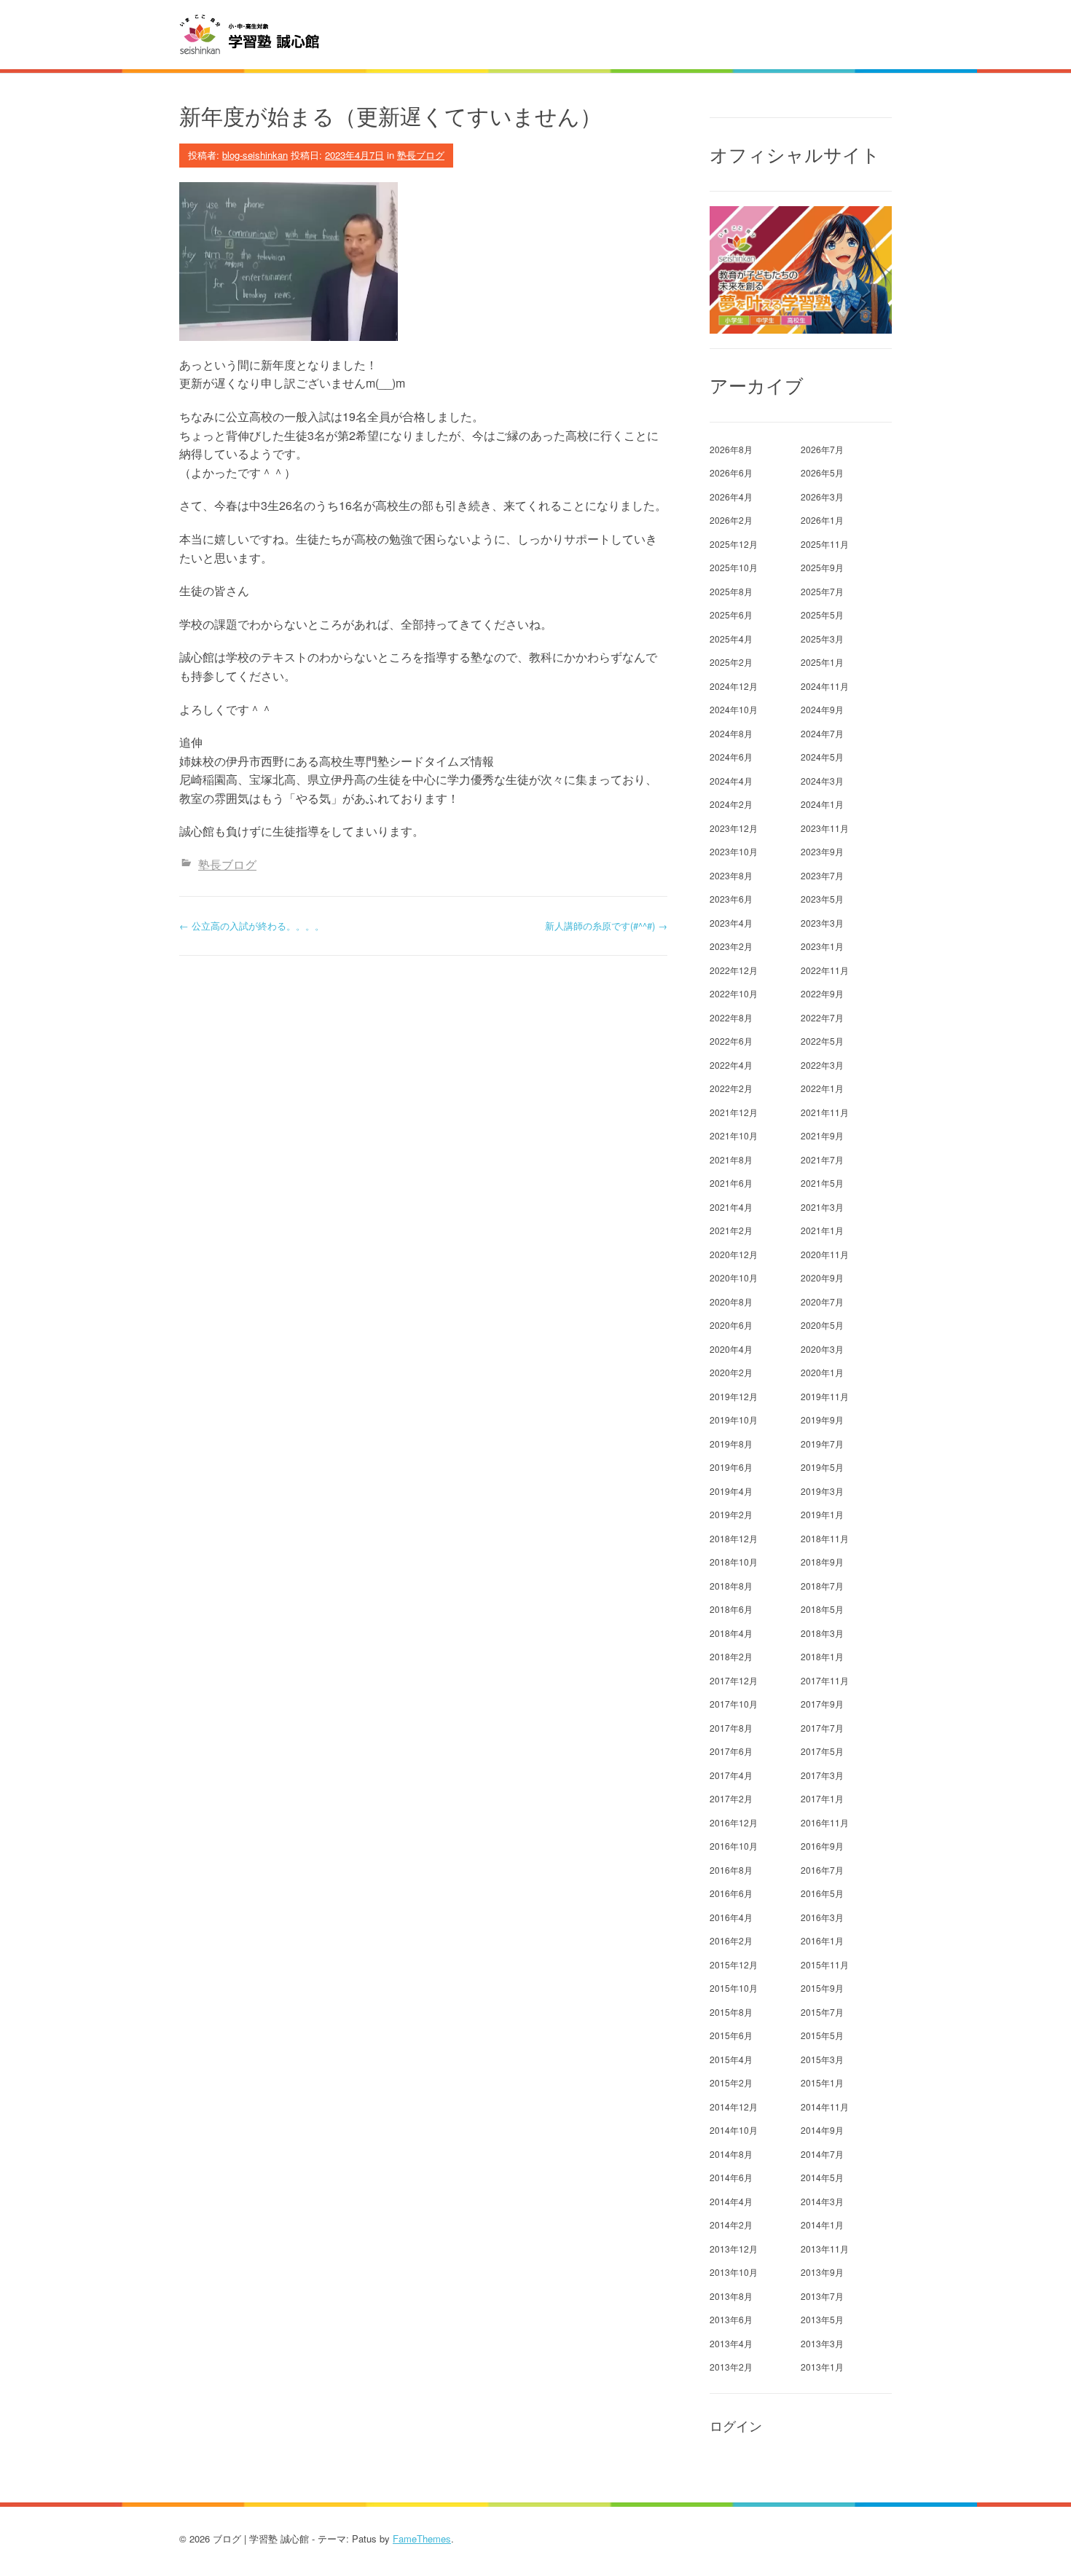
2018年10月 (734, 1562)
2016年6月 (731, 1893)
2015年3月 (822, 2059)
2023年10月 (734, 851)
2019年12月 (734, 1396)
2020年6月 (731, 1325)
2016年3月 (822, 1917)
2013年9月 (822, 2272)
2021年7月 (822, 1159)
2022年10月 (734, 993)
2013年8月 (731, 2296)
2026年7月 (822, 449)
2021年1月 (822, 1230)
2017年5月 (822, 1751)
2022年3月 (822, 1065)
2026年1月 (822, 520)
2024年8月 (731, 733)
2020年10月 (734, 1277)
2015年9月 (822, 1988)
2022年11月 (825, 970)
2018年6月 (731, 1609)
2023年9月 (822, 851)
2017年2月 (731, 1798)
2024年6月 (731, 757)
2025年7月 (822, 591)
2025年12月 (734, 544)
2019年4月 (731, 1491)
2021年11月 (825, 1112)
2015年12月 (734, 1964)
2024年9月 (822, 709)
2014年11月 (825, 2106)
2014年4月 (731, 2201)
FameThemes (422, 2538)
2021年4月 (731, 1207)
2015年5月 (822, 2035)
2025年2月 (731, 662)
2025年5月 (822, 614)
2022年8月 (731, 1017)
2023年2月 (731, 946)
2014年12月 (734, 2106)
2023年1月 (822, 946)
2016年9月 (822, 1846)
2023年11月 (825, 828)
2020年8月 (731, 1301)
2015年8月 (731, 2012)
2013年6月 (731, 2319)
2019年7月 (822, 1444)
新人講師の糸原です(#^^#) (606, 926)
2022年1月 (822, 1088)
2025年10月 (734, 567)
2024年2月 (731, 804)
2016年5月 (822, 1893)
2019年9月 (822, 1419)
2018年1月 (822, 1656)
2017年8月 (731, 1728)
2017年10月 (734, 1704)
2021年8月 (731, 1159)
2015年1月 (822, 2082)
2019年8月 (731, 1444)
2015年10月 (734, 1988)
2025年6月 (731, 614)
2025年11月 (825, 544)
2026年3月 (822, 496)
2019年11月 (825, 1396)
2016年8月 (731, 1870)
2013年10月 (734, 2272)
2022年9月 (822, 993)
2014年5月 (822, 2177)
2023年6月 (731, 899)
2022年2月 (731, 1088)
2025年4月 (731, 639)
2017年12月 (734, 1680)
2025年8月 (731, 591)
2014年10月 (734, 2130)
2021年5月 (822, 1183)
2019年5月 (822, 1467)
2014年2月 (731, 2224)
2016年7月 (822, 1870)
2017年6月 (731, 1751)
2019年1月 (822, 1514)
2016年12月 (734, 1822)
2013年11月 (825, 2249)
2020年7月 (822, 1301)
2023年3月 (822, 923)
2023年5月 (822, 899)
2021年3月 (822, 1207)
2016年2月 (731, 1940)
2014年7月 (822, 2154)
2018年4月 (731, 1633)
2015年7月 (822, 2012)
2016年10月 (734, 1846)
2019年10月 (734, 1419)
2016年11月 (825, 1822)
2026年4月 (731, 496)
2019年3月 (822, 1491)
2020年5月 (822, 1325)
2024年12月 (734, 686)
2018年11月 (825, 1538)
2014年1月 (822, 2224)
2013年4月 (731, 2343)
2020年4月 (731, 1349)
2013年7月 (822, 2296)
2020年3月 (822, 1349)
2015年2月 (731, 2082)
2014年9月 (822, 2130)
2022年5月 (822, 1041)
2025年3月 (822, 639)
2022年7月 (822, 1017)
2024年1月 (822, 804)
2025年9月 (822, 567)
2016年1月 (822, 1940)
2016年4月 (731, 1917)
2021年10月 (734, 1135)
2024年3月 (822, 781)
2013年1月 (822, 2367)
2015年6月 (731, 2035)
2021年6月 (731, 1183)
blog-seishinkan (255, 155)
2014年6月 (731, 2177)
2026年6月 (731, 472)
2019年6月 (731, 1467)
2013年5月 (822, 2319)
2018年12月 (734, 1538)
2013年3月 (822, 2343)
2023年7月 (822, 875)
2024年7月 (822, 733)
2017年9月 (822, 1704)
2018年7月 (822, 1586)
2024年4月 (731, 781)
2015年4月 (731, 2059)
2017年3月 (822, 1775)
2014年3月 (822, 2201)
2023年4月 (731, 923)
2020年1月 (822, 1372)
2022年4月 (731, 1065)
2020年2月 (731, 1372)
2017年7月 (822, 1728)
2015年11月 (825, 1964)
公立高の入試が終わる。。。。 (252, 926)
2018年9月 (822, 1562)
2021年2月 (731, 1230)
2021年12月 (734, 1112)
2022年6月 (731, 1041)
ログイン (736, 2426)
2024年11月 (825, 686)
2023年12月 (734, 828)
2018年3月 (822, 1633)
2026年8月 (731, 449)
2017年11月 (825, 1680)
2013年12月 (734, 2249)
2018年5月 (822, 1609)
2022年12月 (734, 970)
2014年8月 (731, 2154)
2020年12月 (734, 1254)
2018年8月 (731, 1586)
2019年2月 (731, 1514)
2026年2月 (731, 520)
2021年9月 (822, 1135)
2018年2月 (731, 1656)
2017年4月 (731, 1775)
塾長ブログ (421, 155)
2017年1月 (822, 1798)
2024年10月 (734, 709)
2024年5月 (822, 757)
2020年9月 (822, 1277)
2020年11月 (825, 1254)
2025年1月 (822, 662)
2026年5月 (822, 472)
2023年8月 (731, 875)
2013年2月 (731, 2367)
